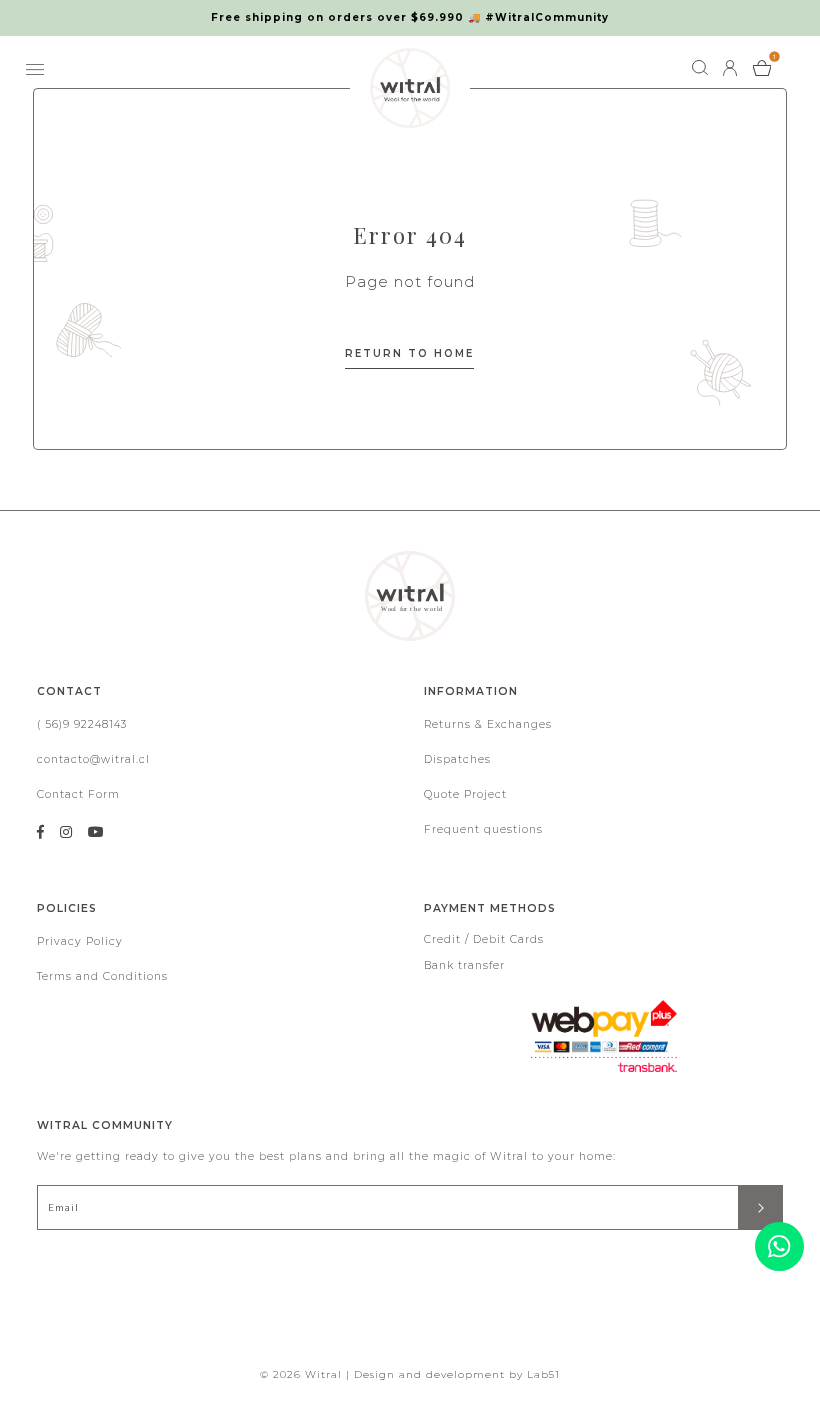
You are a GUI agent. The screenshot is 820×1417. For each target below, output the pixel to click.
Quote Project (465, 794)
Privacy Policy (80, 941)
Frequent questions (483, 829)
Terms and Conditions (102, 976)
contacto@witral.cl (93, 759)
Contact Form (78, 794)
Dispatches (457, 759)
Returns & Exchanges (488, 724)
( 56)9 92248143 (82, 724)
